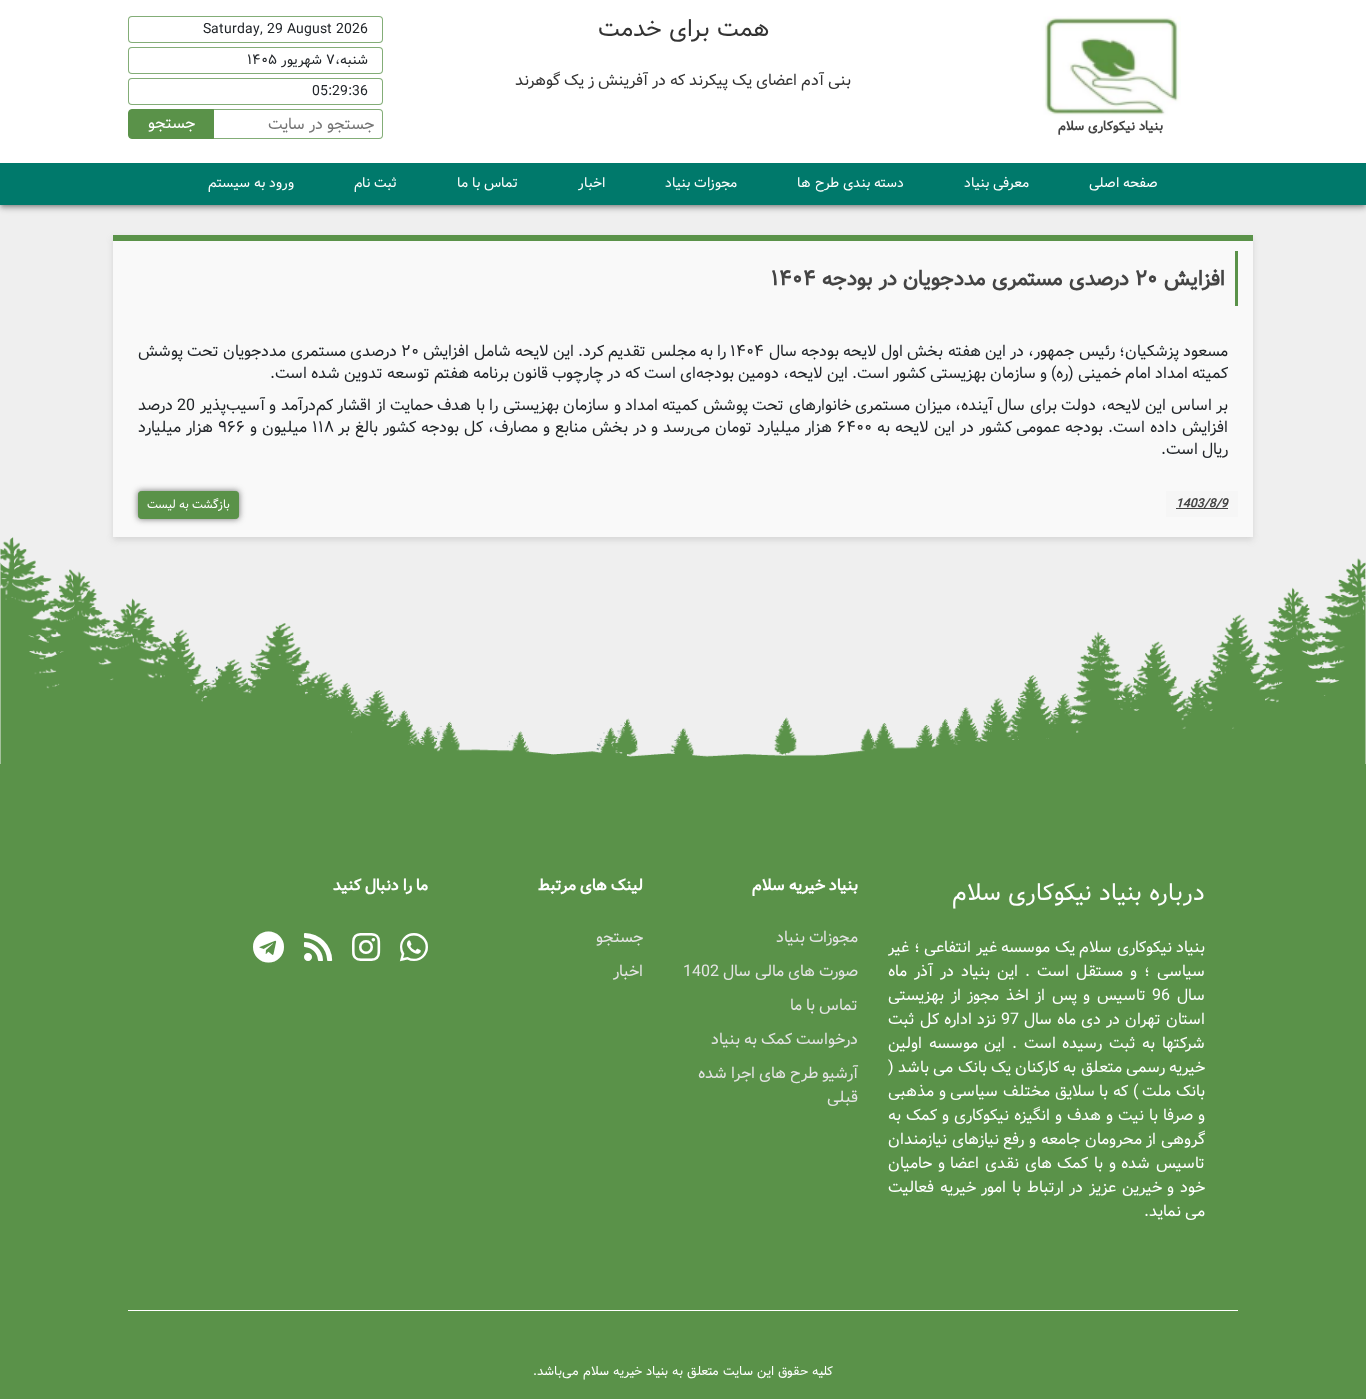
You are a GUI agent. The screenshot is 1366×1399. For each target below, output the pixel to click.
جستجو (171, 123)
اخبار (591, 183)
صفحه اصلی (1123, 183)
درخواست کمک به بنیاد (784, 1039)
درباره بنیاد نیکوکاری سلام (1078, 894)
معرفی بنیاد (996, 183)
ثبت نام (375, 183)
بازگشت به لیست (188, 504)
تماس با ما (487, 183)
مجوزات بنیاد (701, 183)
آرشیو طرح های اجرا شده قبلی (778, 1085)
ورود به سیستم (251, 183)
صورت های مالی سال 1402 (770, 971)
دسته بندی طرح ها (850, 183)
